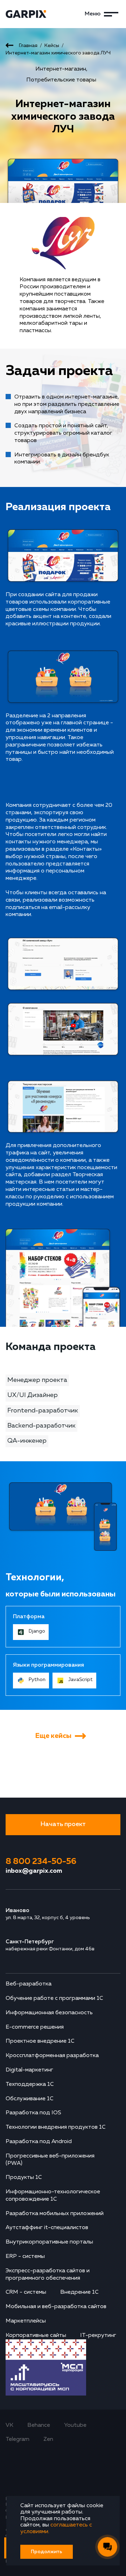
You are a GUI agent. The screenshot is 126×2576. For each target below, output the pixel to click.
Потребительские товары (61, 80)
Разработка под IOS (33, 2113)
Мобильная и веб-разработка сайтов (56, 2307)
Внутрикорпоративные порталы (49, 2242)
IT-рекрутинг (98, 2335)
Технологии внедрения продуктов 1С (56, 2127)
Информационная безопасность (49, 2013)
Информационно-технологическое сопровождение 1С (53, 2196)
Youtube (75, 2425)
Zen (48, 2439)
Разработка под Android (39, 2142)
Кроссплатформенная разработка (52, 2056)
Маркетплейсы (26, 2321)
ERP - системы (25, 2257)
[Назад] (9, 46)
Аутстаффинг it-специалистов (47, 2228)
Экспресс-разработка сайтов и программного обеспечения (48, 2275)
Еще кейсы (53, 1736)
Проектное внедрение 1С (40, 2041)
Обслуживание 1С (30, 2099)
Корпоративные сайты (36, 2335)
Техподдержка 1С (30, 2084)
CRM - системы (26, 2292)
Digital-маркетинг (29, 2070)
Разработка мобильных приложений (55, 2214)
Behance (39, 2425)
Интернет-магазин (61, 69)
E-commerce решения (35, 2027)
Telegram (17, 2439)
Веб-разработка (29, 1984)
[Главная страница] (34, 14)
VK (9, 2425)
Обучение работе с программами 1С (54, 1998)
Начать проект (63, 1824)
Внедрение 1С (79, 2292)
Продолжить (47, 2552)
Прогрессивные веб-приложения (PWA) (50, 2160)
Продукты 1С (24, 2178)
